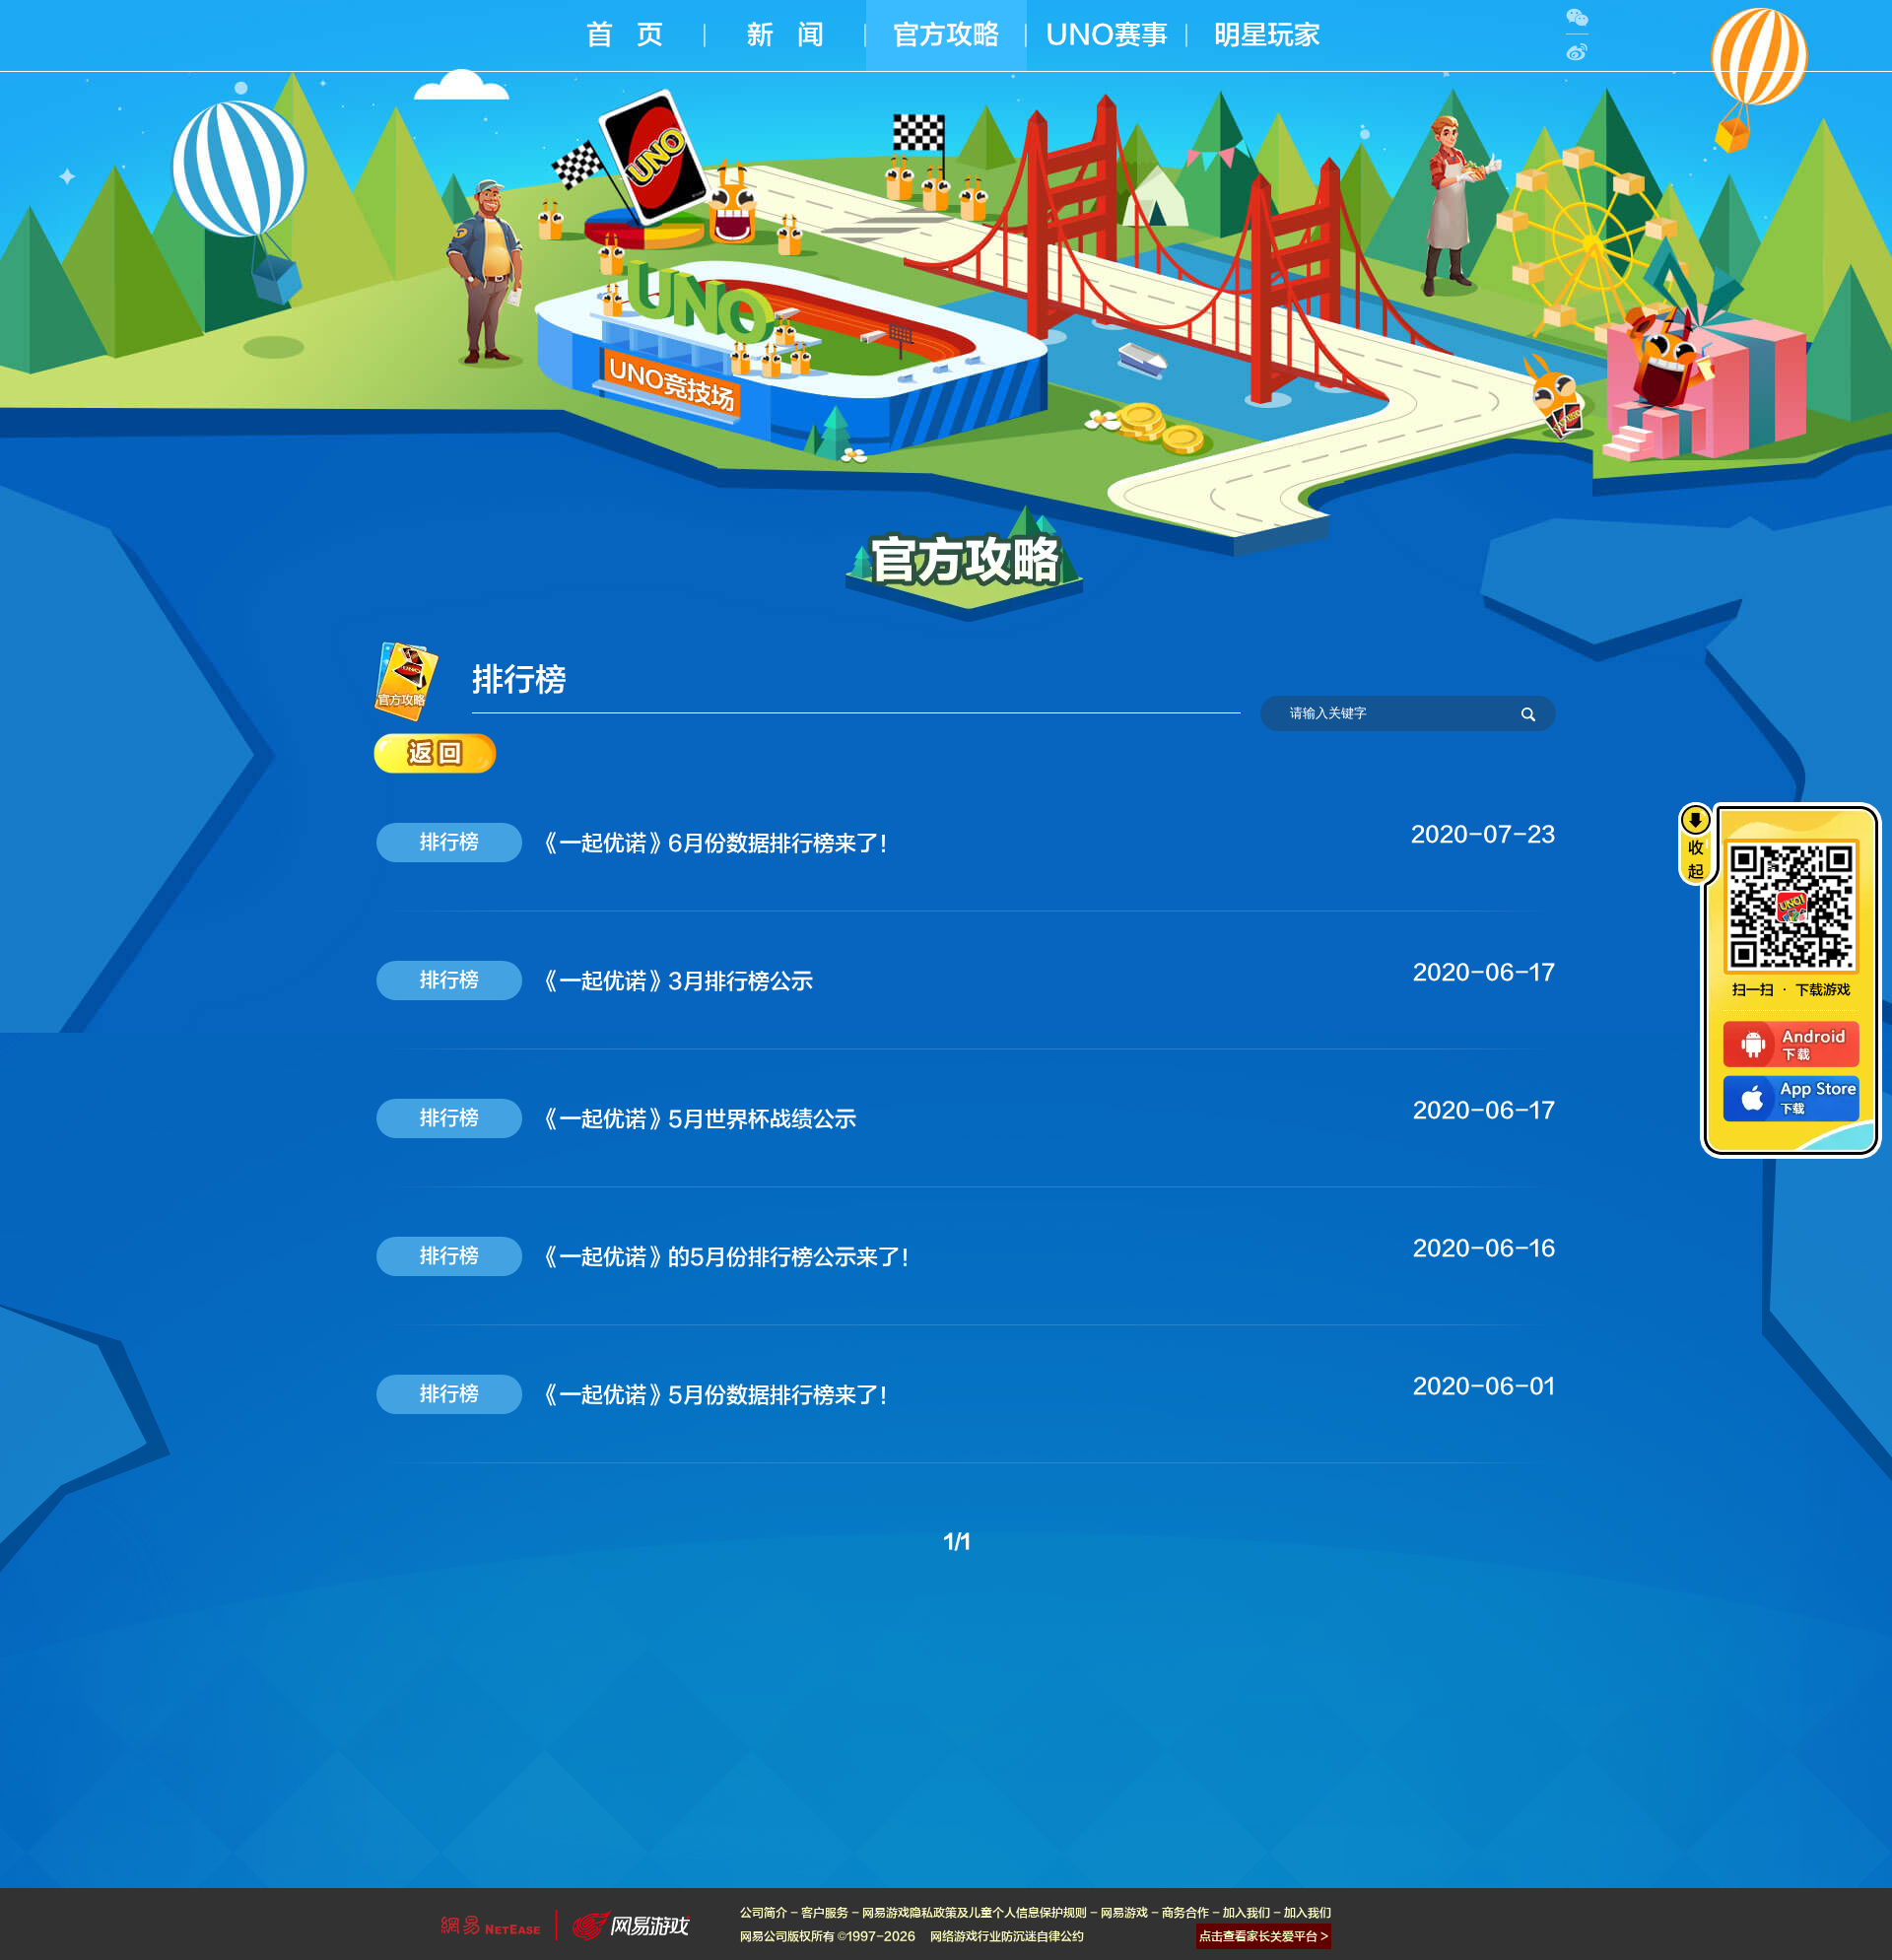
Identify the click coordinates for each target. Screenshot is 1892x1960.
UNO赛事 (1107, 35)
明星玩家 (1267, 35)
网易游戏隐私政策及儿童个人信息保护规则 (975, 1913)
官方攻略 (946, 35)
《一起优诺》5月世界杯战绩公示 (697, 1119)
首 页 (625, 35)
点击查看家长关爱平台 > (1264, 1936)
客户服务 (825, 1913)
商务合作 (1185, 1913)
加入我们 (1247, 1913)
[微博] (1577, 51)
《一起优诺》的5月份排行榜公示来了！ (730, 1257)
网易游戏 (1124, 1913)
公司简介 (764, 1913)
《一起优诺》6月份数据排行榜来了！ (719, 844)
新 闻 (785, 35)
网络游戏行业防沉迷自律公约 (1007, 1936)
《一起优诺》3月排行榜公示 (676, 981)
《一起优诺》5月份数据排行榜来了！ (719, 1395)
